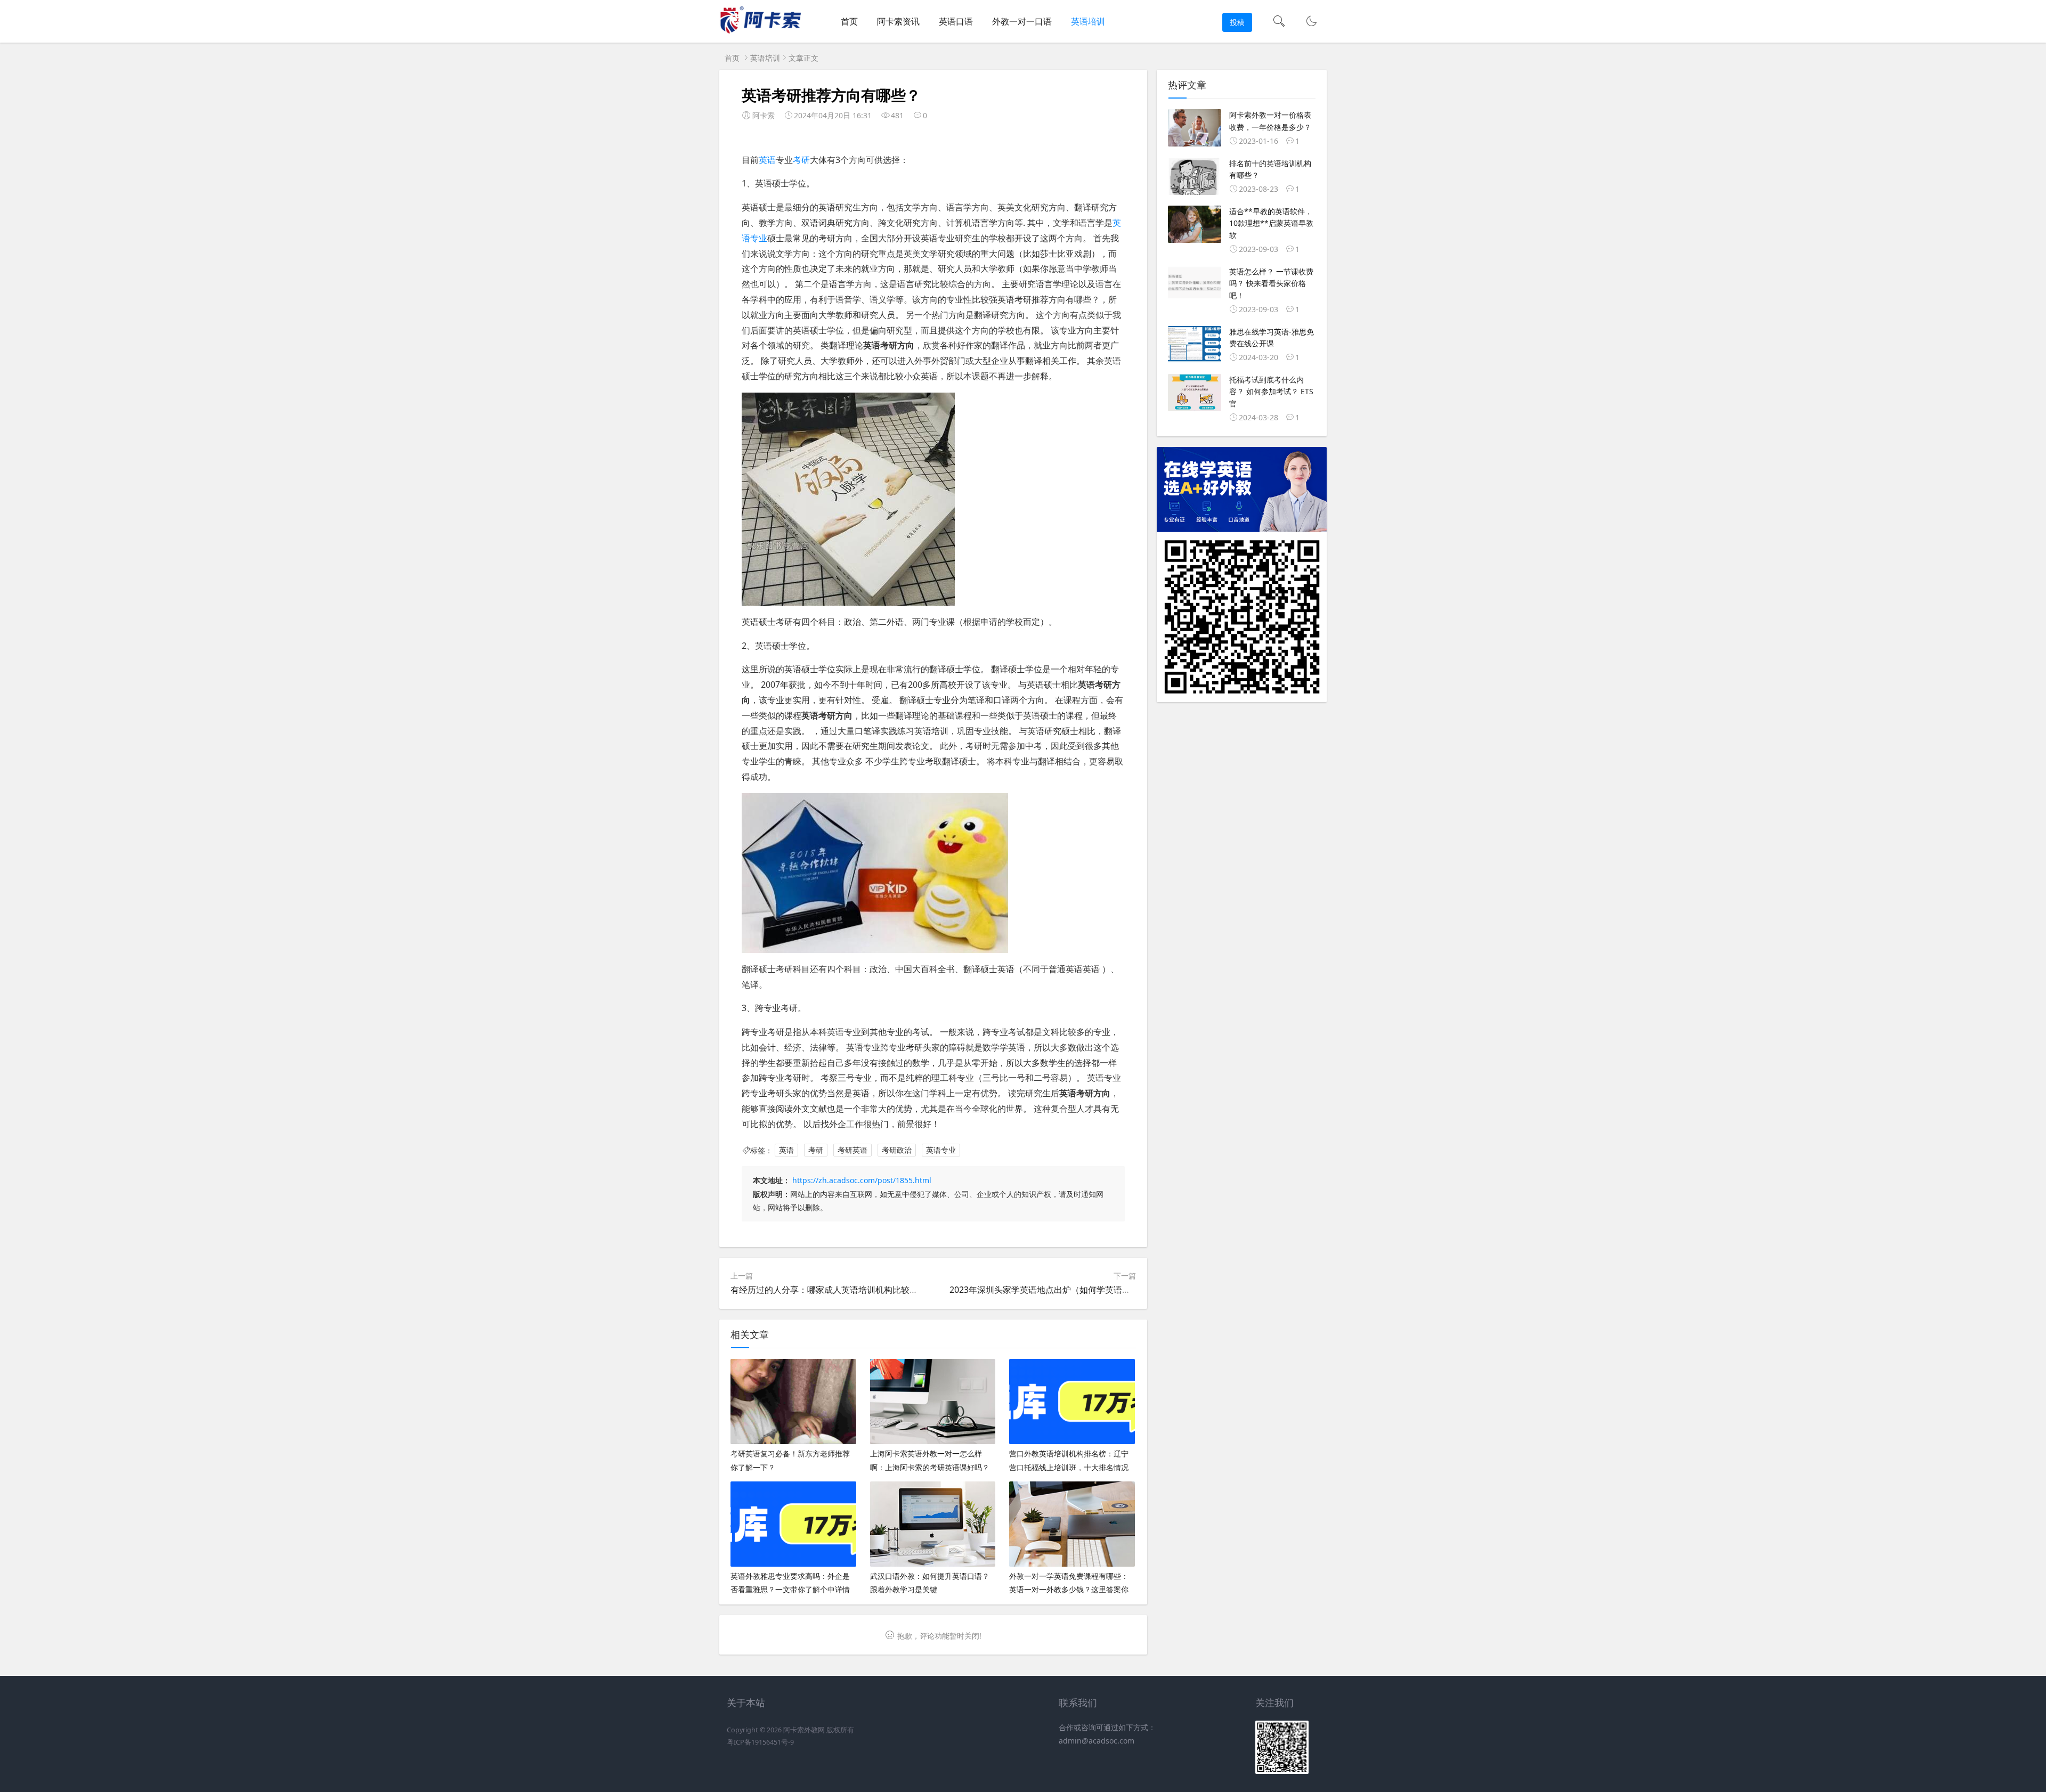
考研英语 (852, 1150)
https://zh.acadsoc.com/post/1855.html (862, 1180)
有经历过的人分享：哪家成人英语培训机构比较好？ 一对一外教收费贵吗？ (872, 1290)
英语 (767, 160)
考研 (801, 160)
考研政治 (897, 1150)
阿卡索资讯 (898, 21)
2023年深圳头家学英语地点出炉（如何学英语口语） (1049, 1290)
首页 (849, 21)
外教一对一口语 (1022, 21)
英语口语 (956, 21)
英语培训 (1088, 21)
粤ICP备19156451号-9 (760, 1742)
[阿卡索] (760, 32)
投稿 (1237, 22)
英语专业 (941, 1150)
